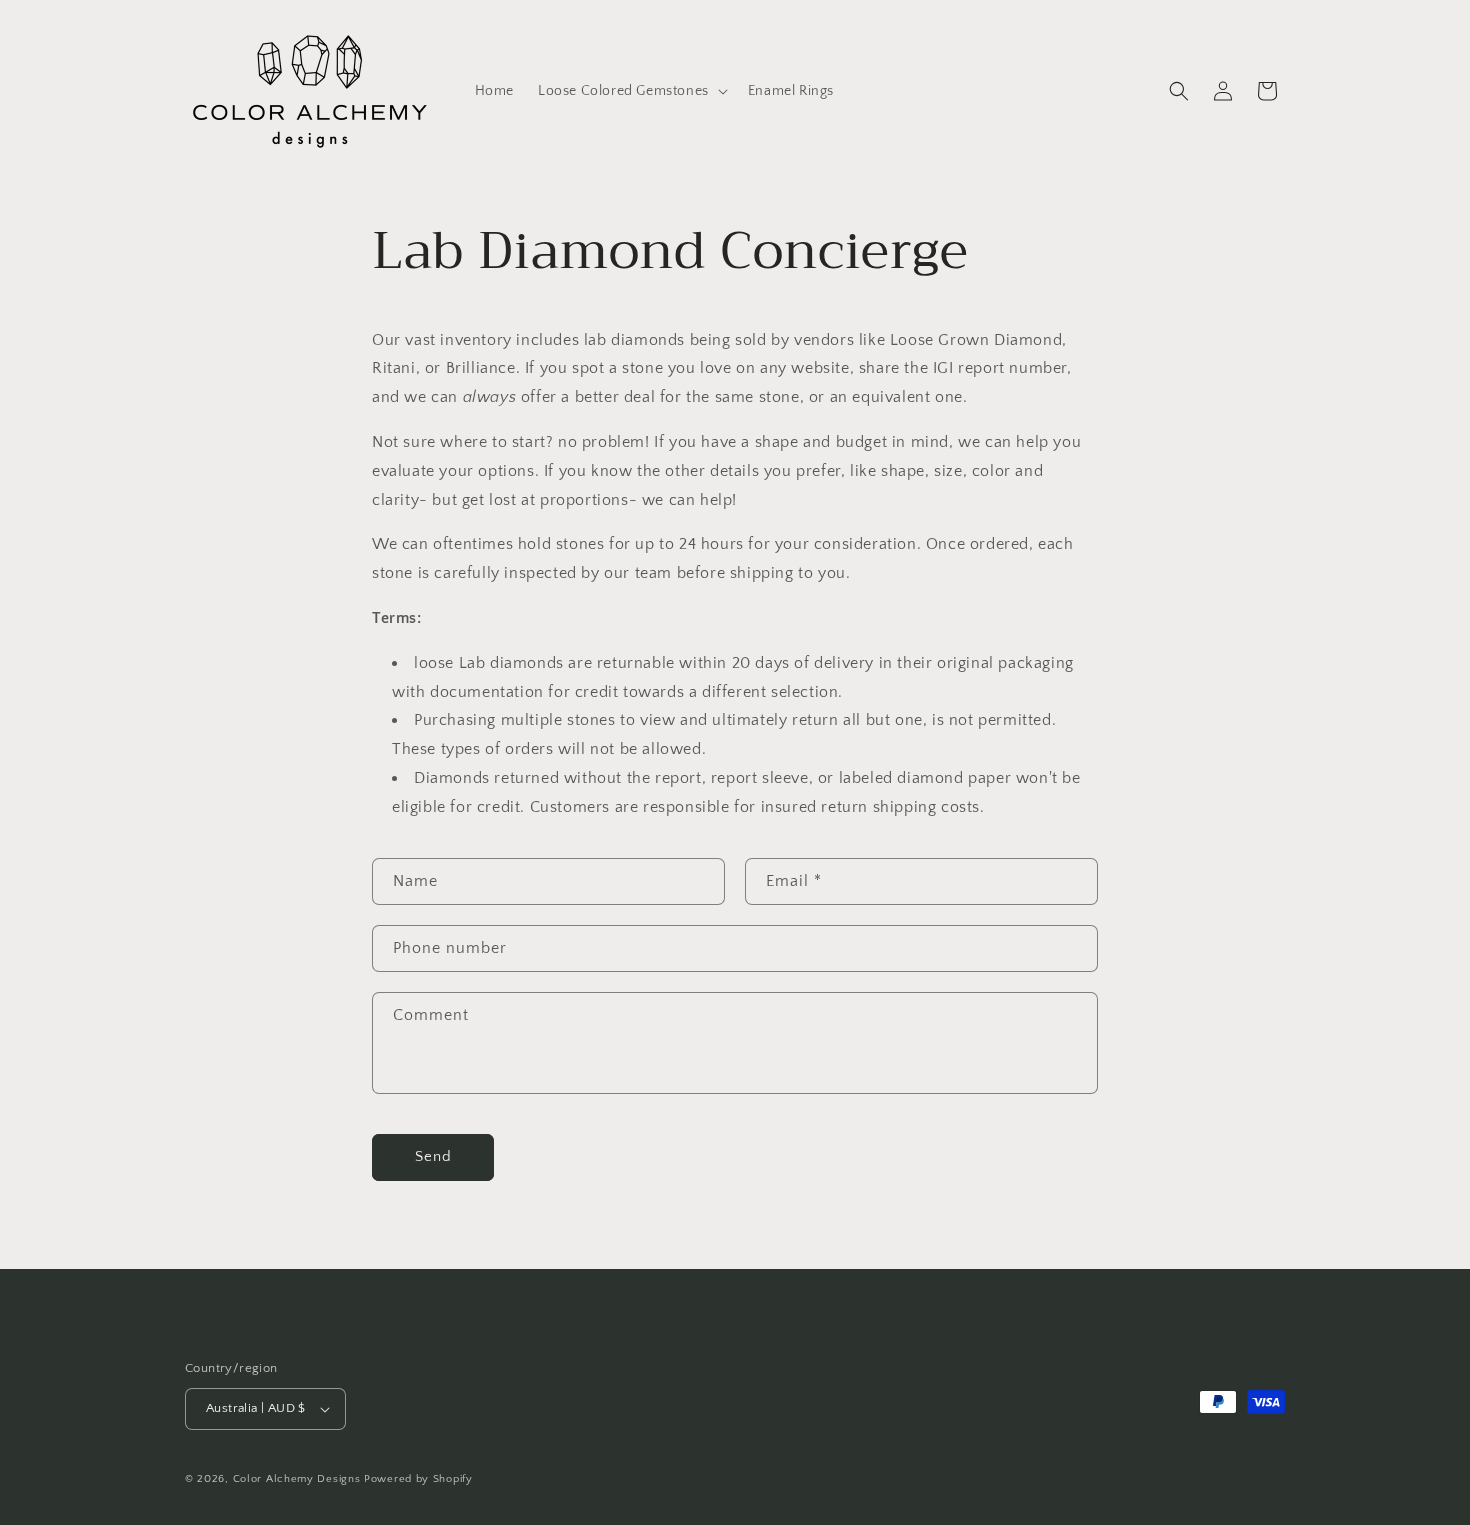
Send (433, 1156)
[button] (631, 91)
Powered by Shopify (418, 1479)
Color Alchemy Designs (297, 1479)
